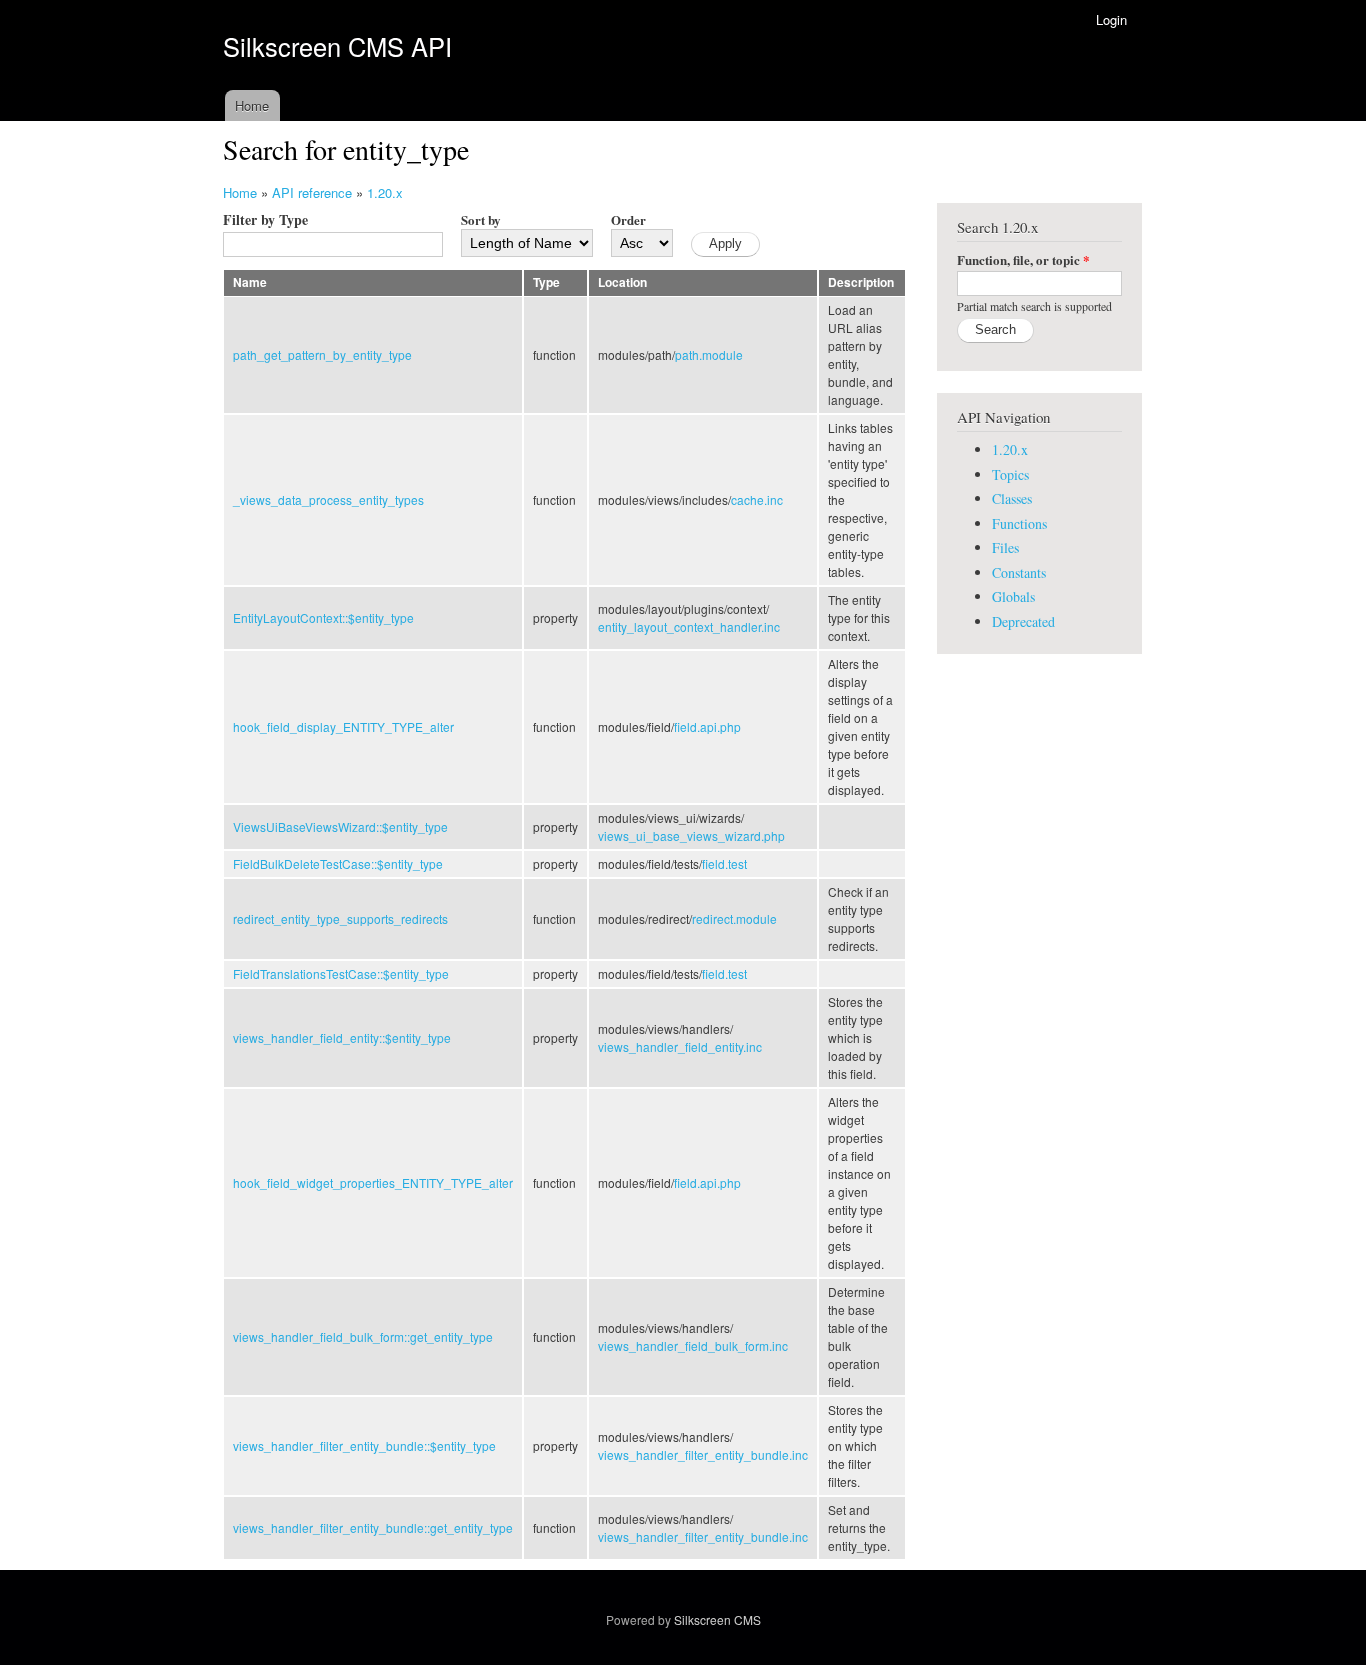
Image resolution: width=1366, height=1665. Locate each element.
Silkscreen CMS (717, 1619)
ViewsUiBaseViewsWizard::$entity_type (340, 826)
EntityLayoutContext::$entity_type (323, 617)
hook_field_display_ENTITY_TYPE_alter (343, 726)
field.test (724, 863)
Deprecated (1023, 621)
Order (628, 219)
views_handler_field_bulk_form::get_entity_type (363, 1336)
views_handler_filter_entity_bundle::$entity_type (364, 1445)
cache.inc (757, 499)
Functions (1019, 523)
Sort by (481, 219)
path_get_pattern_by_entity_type (322, 354)
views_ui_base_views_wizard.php (691, 835)
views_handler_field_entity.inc (680, 1046)
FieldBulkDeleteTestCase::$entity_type (338, 863)
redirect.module (734, 918)
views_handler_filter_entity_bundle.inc (703, 1454)
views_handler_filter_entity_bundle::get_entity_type (373, 1527)
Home (252, 105)
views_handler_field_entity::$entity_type (342, 1037)
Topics (1010, 474)
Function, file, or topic (1023, 259)
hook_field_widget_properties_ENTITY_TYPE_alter (373, 1182)
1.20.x (385, 192)
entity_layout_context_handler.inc (689, 626)
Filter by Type (265, 219)
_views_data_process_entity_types (328, 499)
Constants (1019, 572)
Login (1111, 19)
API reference (312, 192)
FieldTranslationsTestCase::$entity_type (341, 973)
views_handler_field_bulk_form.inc (693, 1345)
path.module (709, 354)
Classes (1012, 498)
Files (1005, 547)
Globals (1013, 596)
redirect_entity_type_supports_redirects (340, 918)
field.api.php (707, 726)
